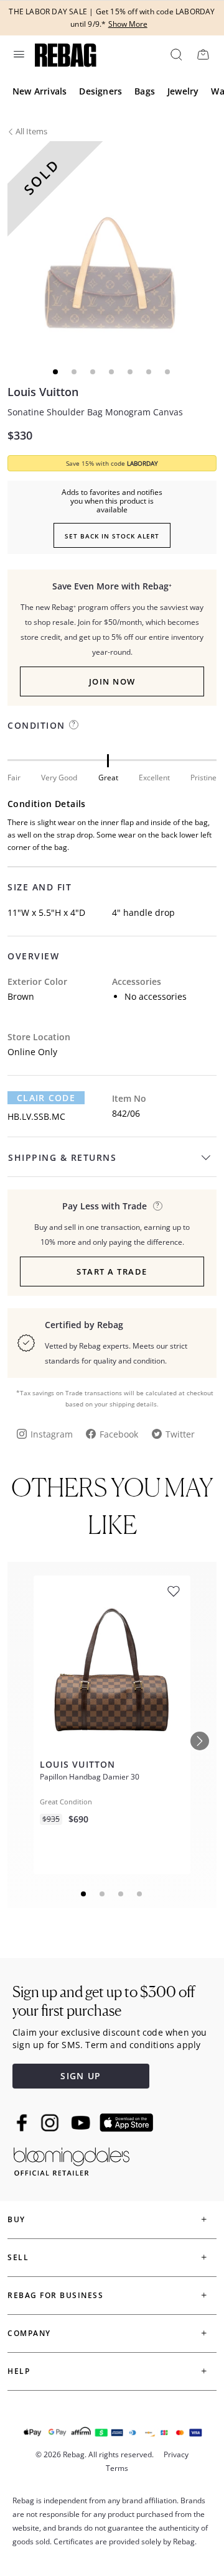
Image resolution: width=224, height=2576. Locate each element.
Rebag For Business (55, 2295)
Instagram (52, 1434)
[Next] (200, 1741)
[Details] (158, 1206)
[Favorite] (174, 1591)
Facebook (119, 1434)
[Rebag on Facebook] (23, 2123)
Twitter (180, 1434)
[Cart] (203, 54)
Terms (117, 2468)
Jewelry (183, 91)
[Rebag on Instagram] (50, 2123)
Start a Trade (112, 1272)
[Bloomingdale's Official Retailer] (72, 2159)
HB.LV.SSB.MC (36, 1116)
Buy (16, 2219)
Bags (145, 91)
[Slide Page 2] (103, 1894)
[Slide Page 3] (121, 1894)
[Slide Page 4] (140, 1894)
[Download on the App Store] (126, 2123)
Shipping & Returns (62, 1157)
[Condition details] (74, 725)
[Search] (175, 54)
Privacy (176, 2454)
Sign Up (81, 2076)
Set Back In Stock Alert (112, 536)
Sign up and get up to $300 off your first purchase (104, 2001)
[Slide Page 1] (84, 1894)
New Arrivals (40, 91)
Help (19, 2371)
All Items (31, 131)
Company (29, 2333)
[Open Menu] (18, 54)
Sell (18, 2257)
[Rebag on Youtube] (82, 2123)
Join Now (112, 681)
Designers (100, 91)
